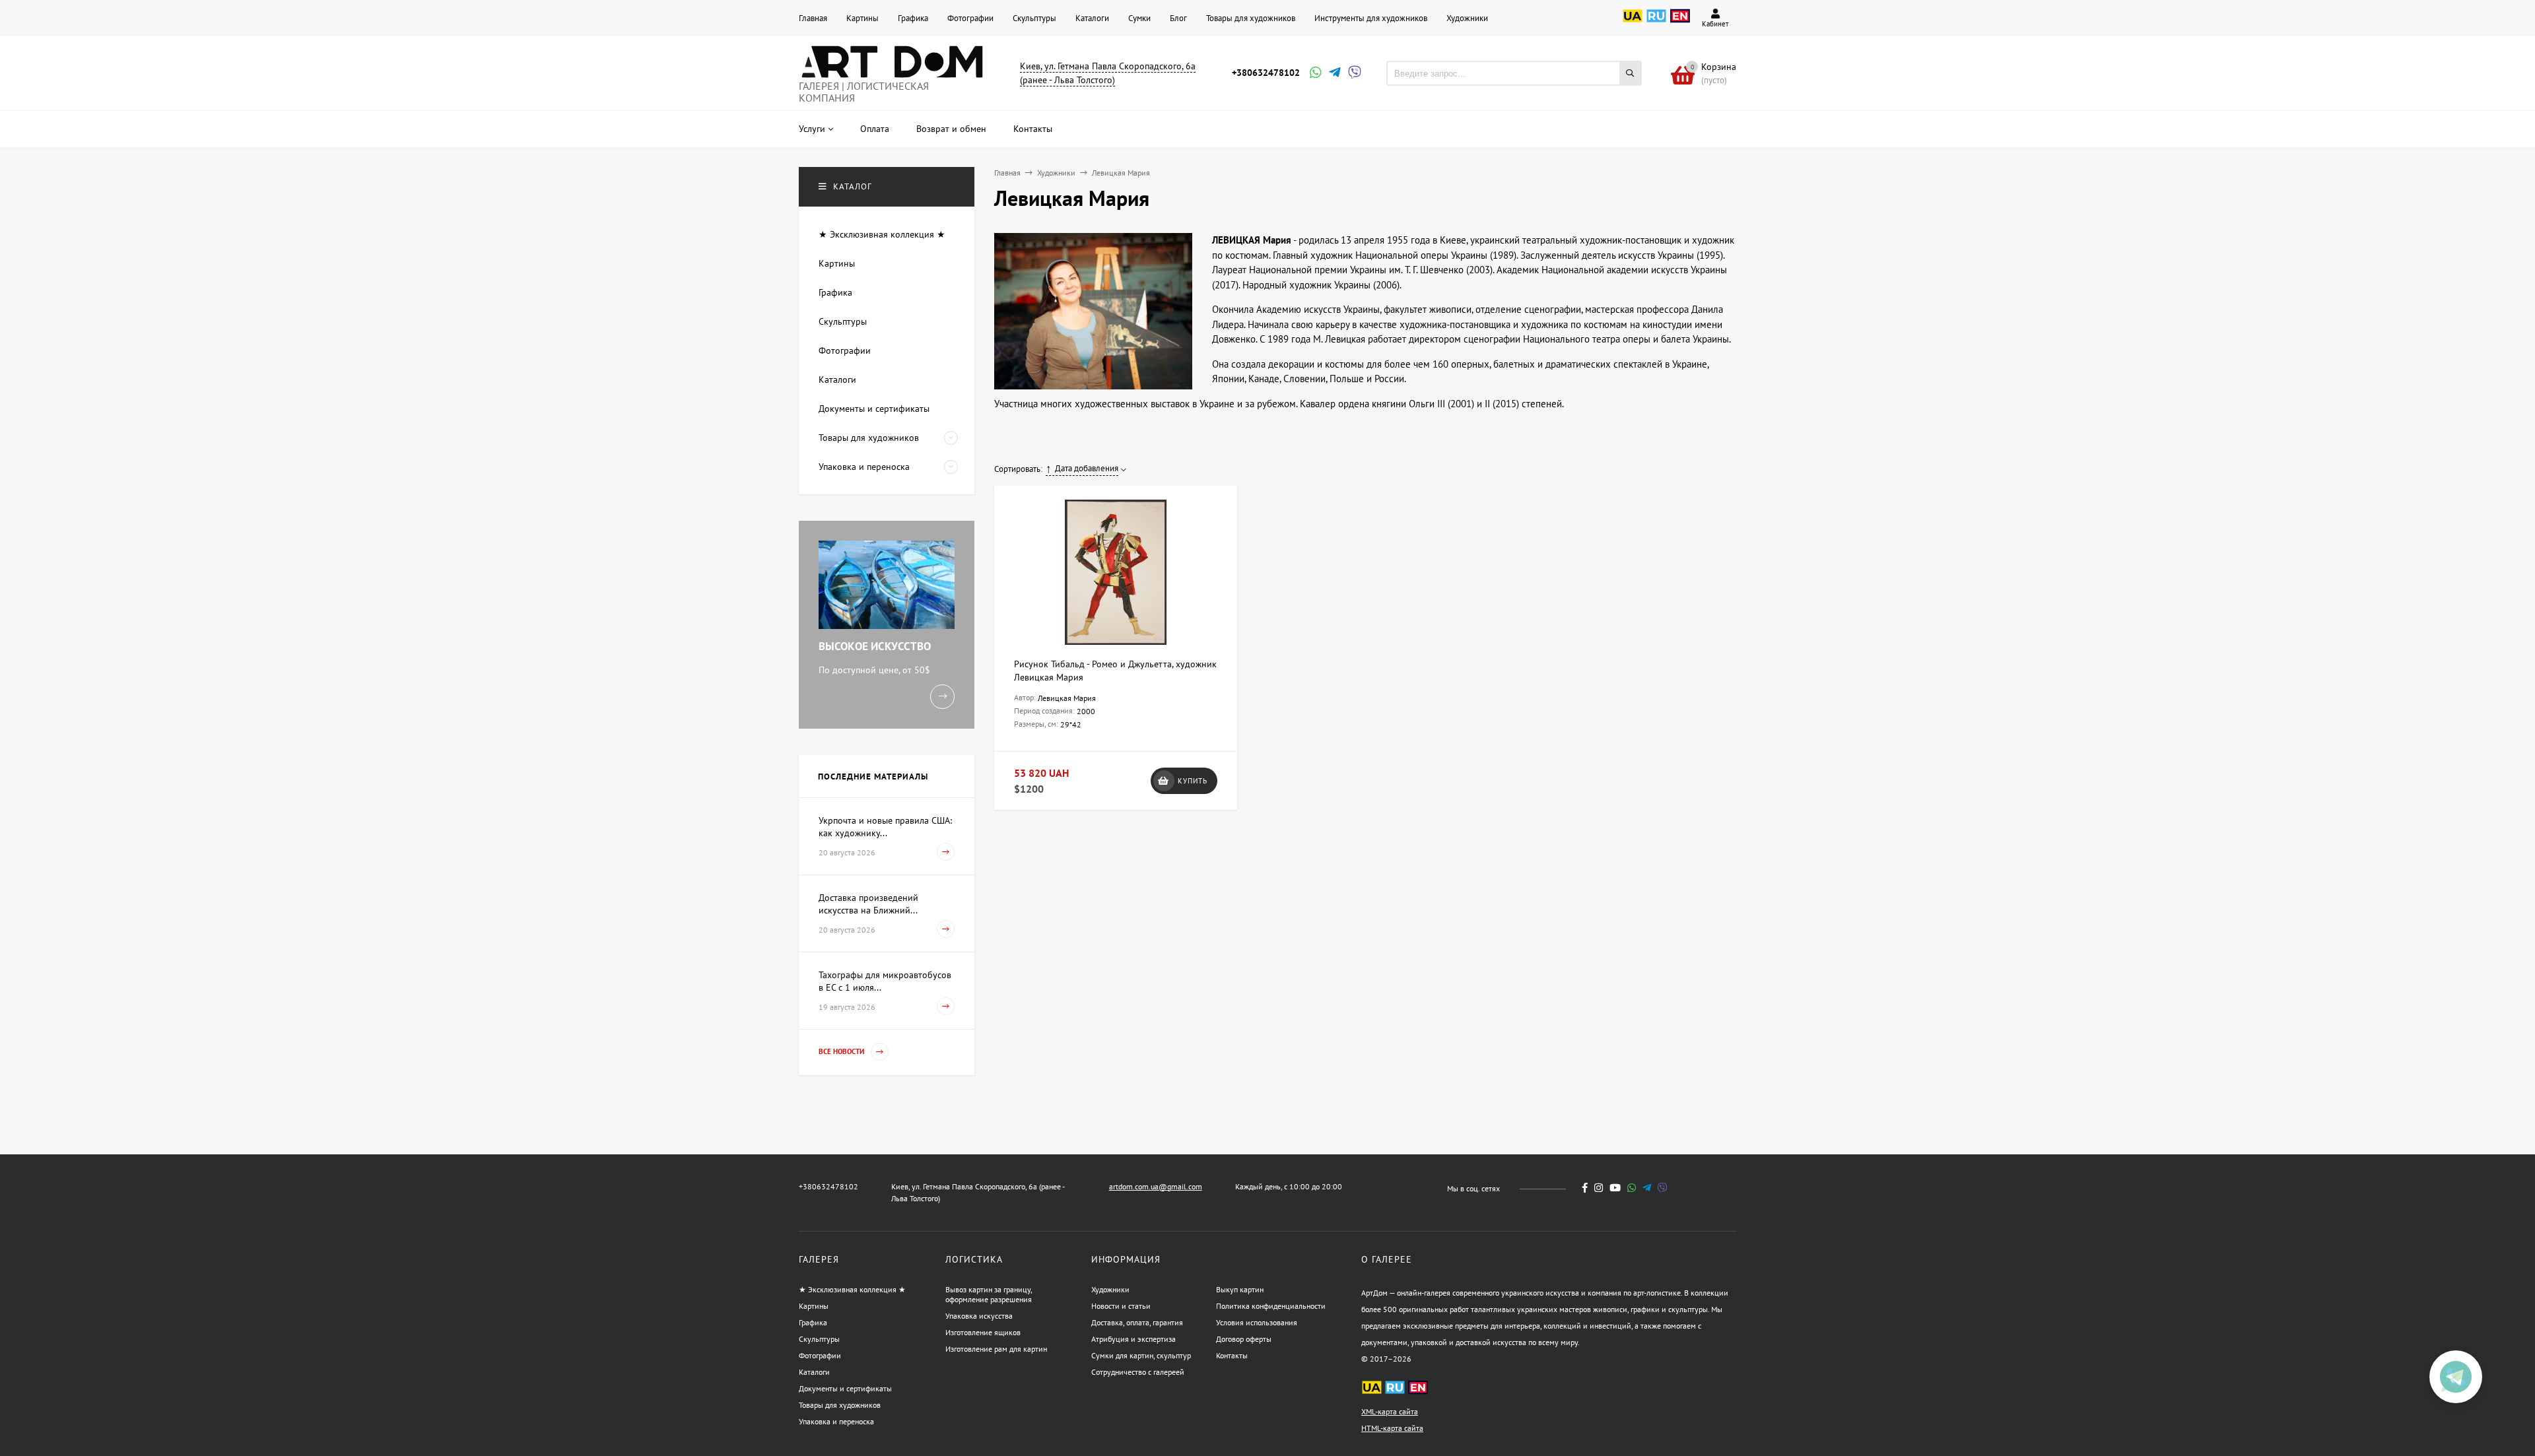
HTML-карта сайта (1392, 1428)
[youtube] (1615, 1188)
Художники (1467, 18)
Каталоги (1092, 18)
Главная (813, 18)
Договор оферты (1244, 1339)
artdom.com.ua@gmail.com (1156, 1186)
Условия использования (1257, 1322)
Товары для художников (1251, 18)
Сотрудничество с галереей (1138, 1372)
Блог (1178, 18)
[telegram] (1647, 1188)
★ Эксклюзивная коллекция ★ (852, 1289)
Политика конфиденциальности (1271, 1306)
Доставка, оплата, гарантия (1137, 1322)
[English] (1680, 23)
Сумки (1139, 18)
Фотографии (970, 18)
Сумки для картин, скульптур (1141, 1355)
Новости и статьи (1121, 1306)
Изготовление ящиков (983, 1332)
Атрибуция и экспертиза (1133, 1339)
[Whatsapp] (1314, 74)
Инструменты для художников (1371, 18)
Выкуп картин (1240, 1289)
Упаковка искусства (979, 1316)
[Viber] (1353, 74)
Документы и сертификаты (845, 1388)
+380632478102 (1266, 73)
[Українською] (1633, 23)
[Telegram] (1334, 74)
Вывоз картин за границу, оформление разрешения (989, 1294)
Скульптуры (1034, 18)
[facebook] (1585, 1188)
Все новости (842, 1051)
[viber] (1663, 1188)
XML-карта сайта (1390, 1411)
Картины (862, 18)
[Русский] (1656, 23)
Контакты (1232, 1355)
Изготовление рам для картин (996, 1349)
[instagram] (1599, 1188)
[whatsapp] (1632, 1188)
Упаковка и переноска (836, 1421)
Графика (913, 18)
